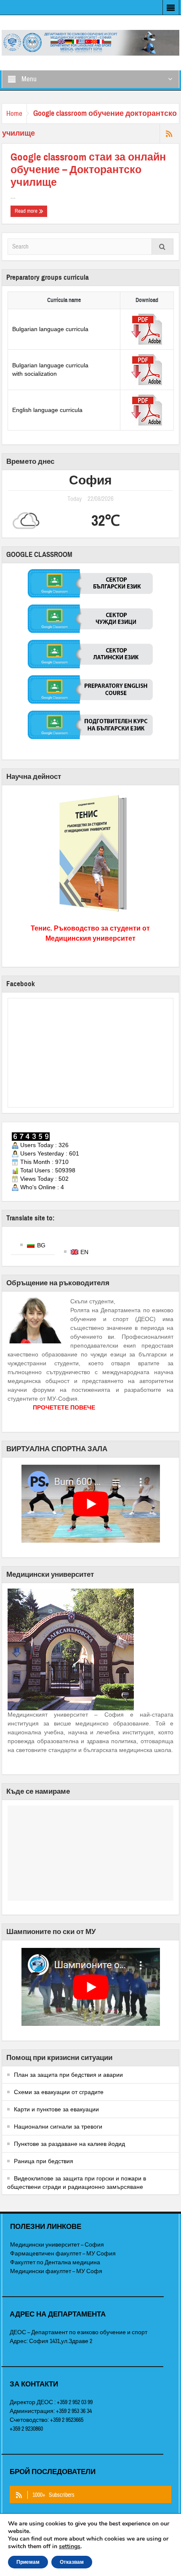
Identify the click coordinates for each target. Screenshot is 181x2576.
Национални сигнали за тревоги (58, 2127)
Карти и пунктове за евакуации (56, 2109)
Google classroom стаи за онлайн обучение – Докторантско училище (88, 170)
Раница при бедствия (44, 2161)
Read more (27, 211)
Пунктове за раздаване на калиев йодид (69, 2144)
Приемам (28, 2562)
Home (14, 114)
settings (70, 2547)
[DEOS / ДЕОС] (90, 42)
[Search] (162, 247)
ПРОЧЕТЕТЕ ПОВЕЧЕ (64, 1407)
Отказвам (72, 2562)
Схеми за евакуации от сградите (59, 2092)
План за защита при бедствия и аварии (68, 2075)
